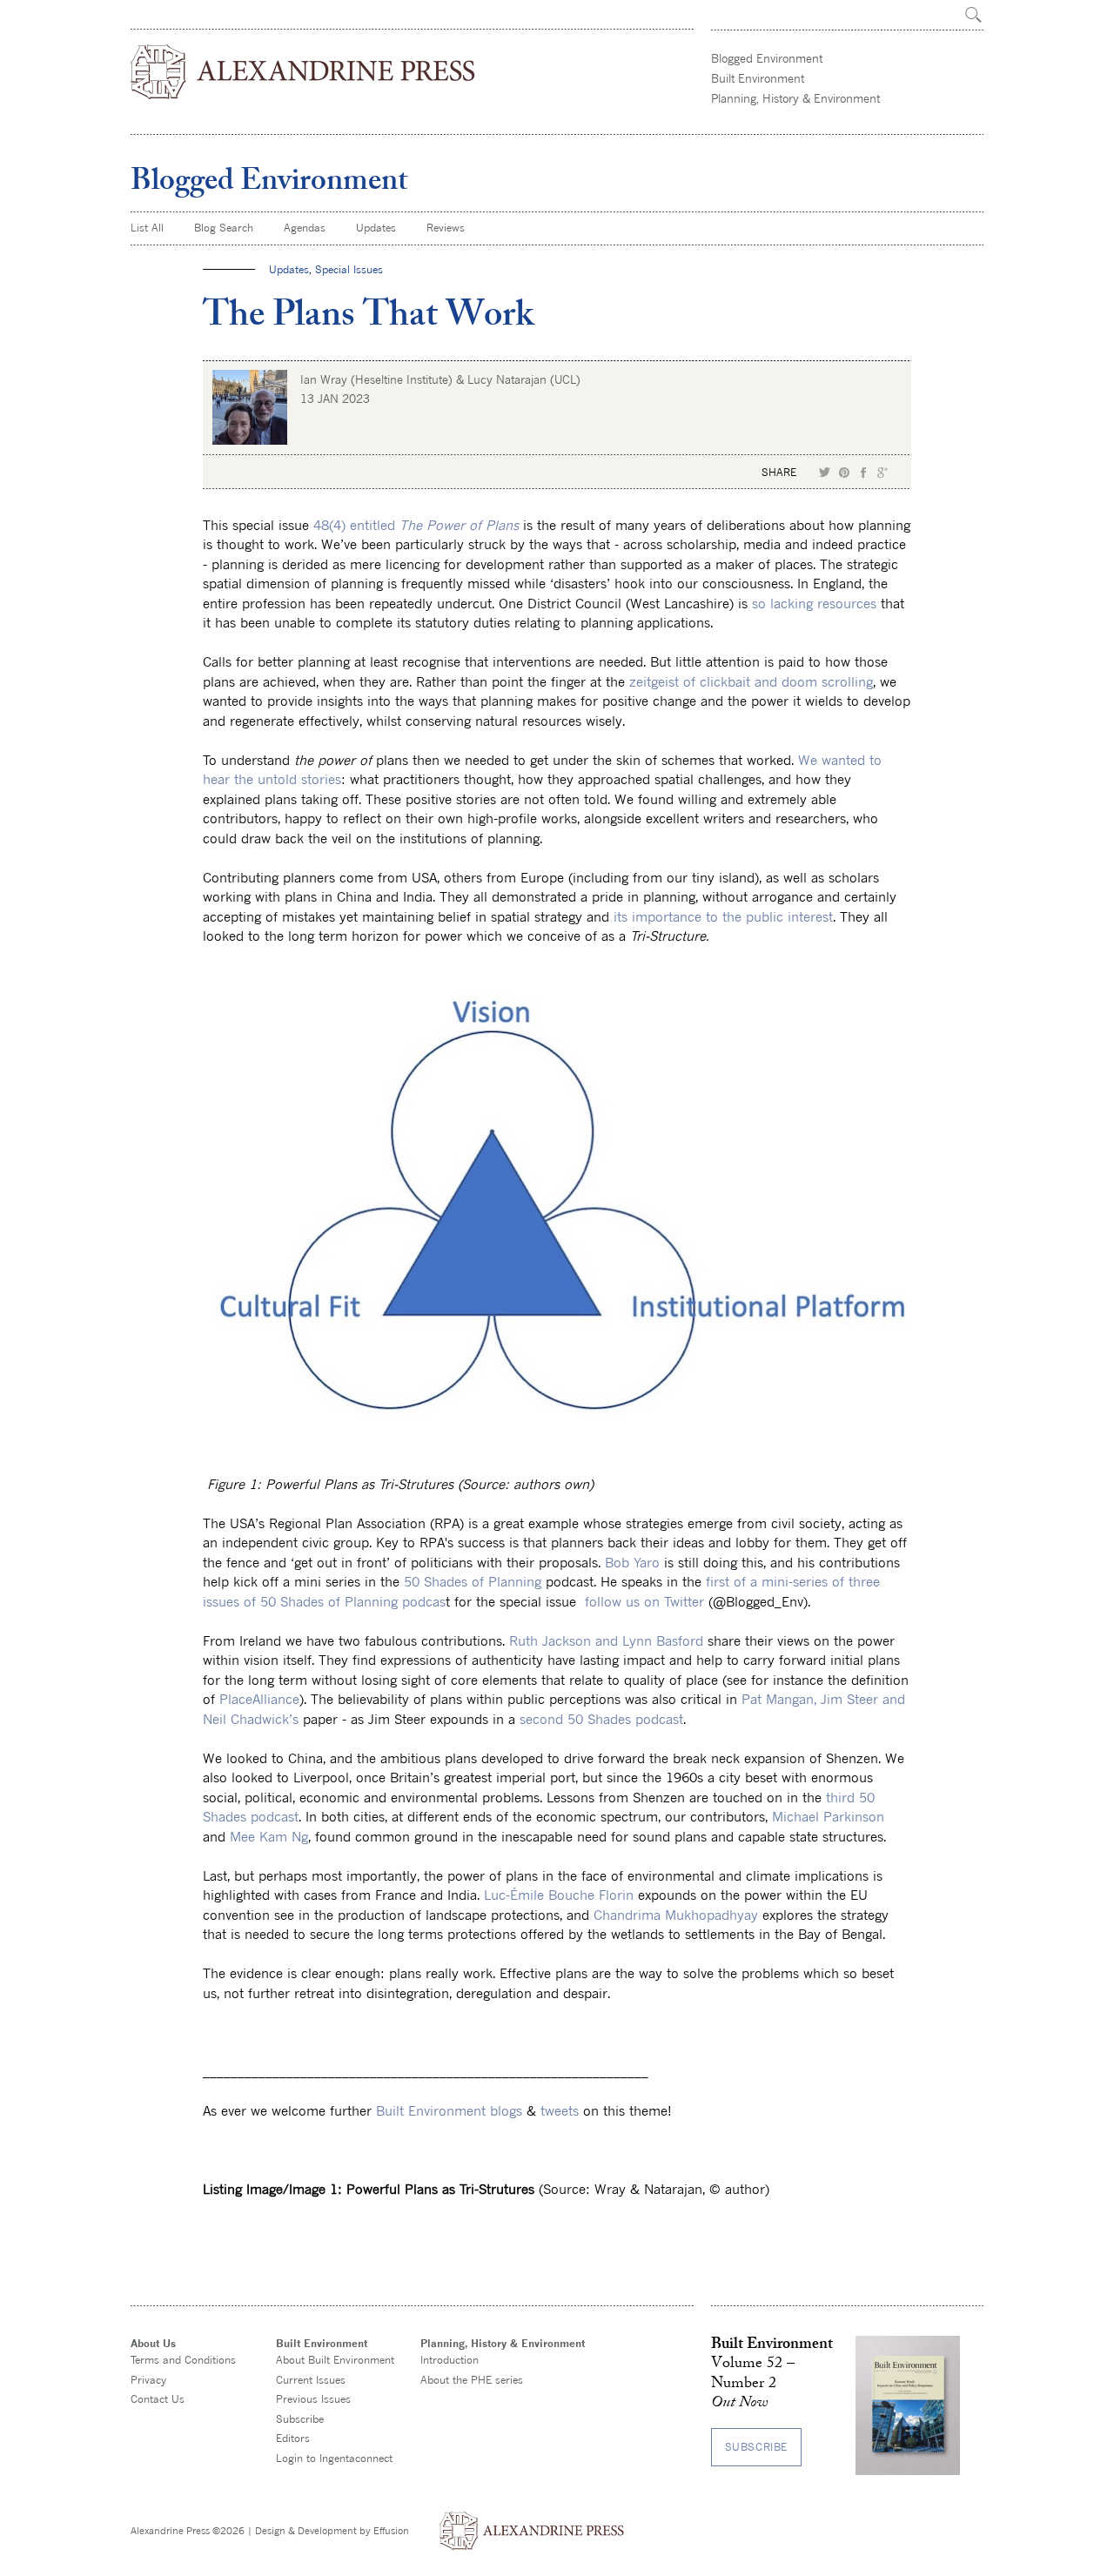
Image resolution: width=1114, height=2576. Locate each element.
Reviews (446, 228)
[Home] (304, 72)
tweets (560, 2110)
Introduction (450, 2360)
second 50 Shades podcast (601, 1719)
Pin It (844, 473)
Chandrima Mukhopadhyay (676, 1915)
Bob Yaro (632, 1562)
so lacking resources (814, 603)
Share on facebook (863, 473)
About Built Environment (335, 2360)
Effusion (391, 2530)
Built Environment (758, 78)
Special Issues (349, 269)
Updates (376, 228)
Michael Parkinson (828, 1816)
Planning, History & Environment (795, 98)
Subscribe (300, 2419)
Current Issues (311, 2380)
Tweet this (825, 473)
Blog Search (224, 228)
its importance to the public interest (723, 916)
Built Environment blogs (449, 2110)
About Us (153, 2343)
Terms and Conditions (183, 2360)
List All (147, 228)
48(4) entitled (416, 525)
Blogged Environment (767, 58)
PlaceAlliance (259, 1699)
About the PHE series (472, 2380)
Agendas (305, 228)
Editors (293, 2438)
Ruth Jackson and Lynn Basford (606, 1640)
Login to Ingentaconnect (334, 2458)
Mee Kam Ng (269, 1836)
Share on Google (882, 473)
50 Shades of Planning (473, 1581)
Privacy (148, 2380)
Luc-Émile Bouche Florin (559, 1895)
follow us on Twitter (642, 1601)
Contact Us (158, 2399)
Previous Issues (313, 2399)
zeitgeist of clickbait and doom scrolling (751, 681)
